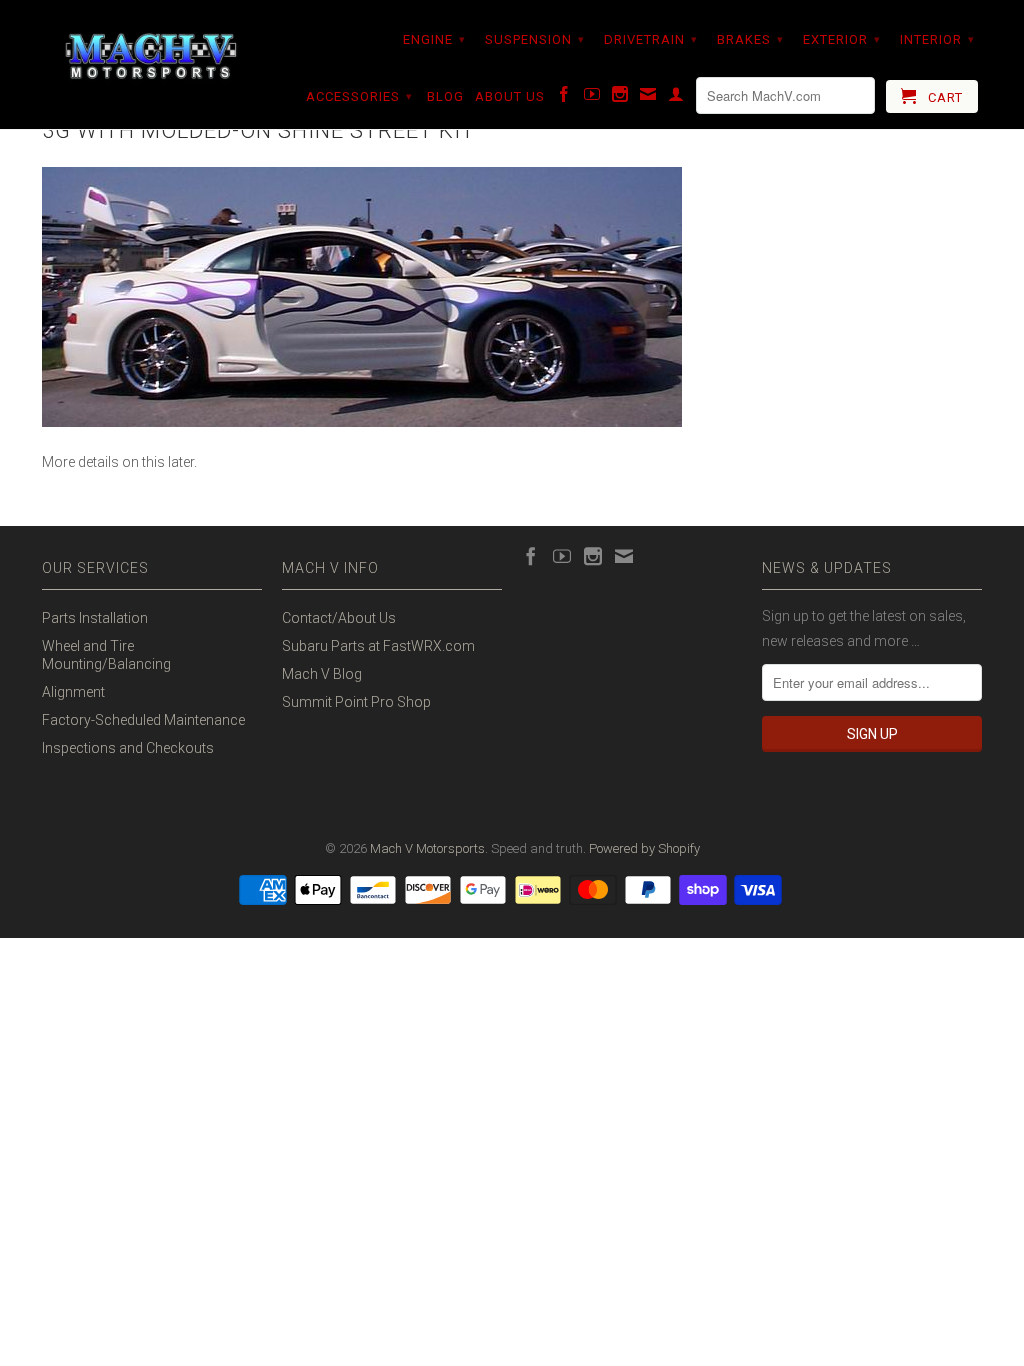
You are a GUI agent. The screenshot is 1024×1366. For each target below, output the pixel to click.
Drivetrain (651, 39)
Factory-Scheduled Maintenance (143, 720)
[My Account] (676, 98)
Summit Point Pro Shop (356, 702)
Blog (445, 96)
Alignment (73, 692)
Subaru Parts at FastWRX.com (378, 646)
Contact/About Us (339, 618)
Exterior (842, 39)
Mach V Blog (322, 674)
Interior (937, 39)
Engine (434, 39)
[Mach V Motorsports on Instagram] (620, 98)
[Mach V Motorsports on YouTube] (592, 98)
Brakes (750, 39)
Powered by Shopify (644, 848)
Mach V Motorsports (427, 848)
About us (510, 96)
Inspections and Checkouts (128, 748)
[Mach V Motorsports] (152, 57)
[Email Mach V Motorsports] (648, 98)
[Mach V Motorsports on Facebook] (564, 98)
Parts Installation (95, 618)
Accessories (359, 96)
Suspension (535, 39)
